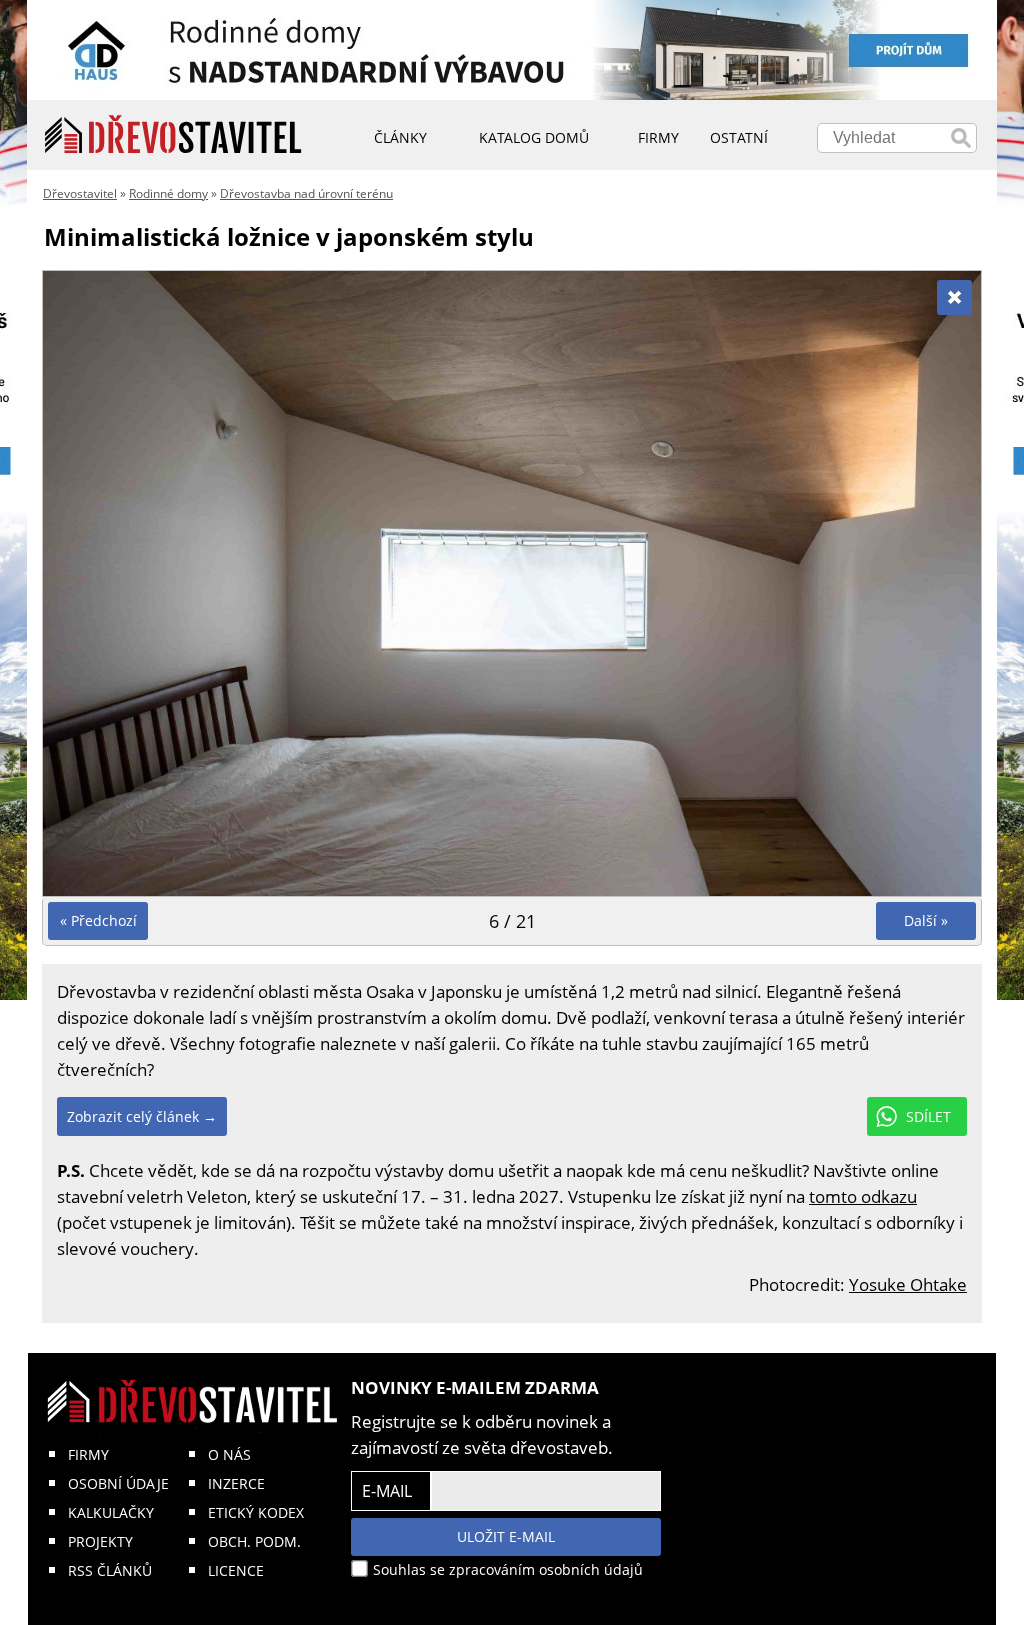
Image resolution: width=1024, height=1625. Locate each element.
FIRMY (88, 1454)
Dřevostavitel (80, 193)
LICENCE (236, 1570)
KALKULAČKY (111, 1512)
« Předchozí (98, 920)
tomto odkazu (863, 1196)
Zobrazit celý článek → (142, 1116)
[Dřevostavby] (173, 135)
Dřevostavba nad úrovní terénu (306, 193)
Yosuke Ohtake (908, 1284)
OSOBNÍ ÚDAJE (118, 1483)
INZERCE (236, 1483)
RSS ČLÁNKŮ (110, 1570)
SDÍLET (928, 1116)
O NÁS (229, 1454)
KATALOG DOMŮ (534, 137)
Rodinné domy (168, 193)
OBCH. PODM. (254, 1541)
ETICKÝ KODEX (256, 1512)
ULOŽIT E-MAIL (506, 1536)
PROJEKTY (100, 1541)
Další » (926, 920)
